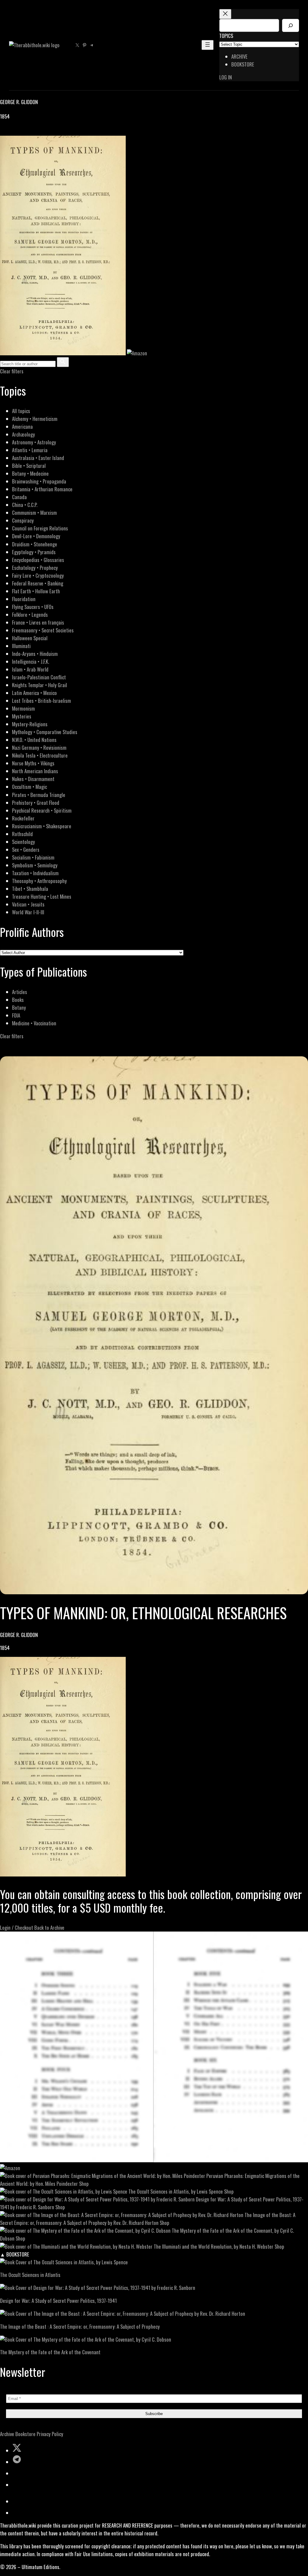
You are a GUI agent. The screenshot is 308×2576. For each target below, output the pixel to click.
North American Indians (35, 771)
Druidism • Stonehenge (35, 544)
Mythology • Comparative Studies (45, 732)
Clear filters (12, 371)
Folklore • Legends (30, 615)
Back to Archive (49, 1927)
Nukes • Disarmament (33, 779)
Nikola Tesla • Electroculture (40, 755)
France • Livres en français (38, 622)
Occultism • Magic (29, 787)
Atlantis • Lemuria (30, 450)
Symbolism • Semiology (35, 865)
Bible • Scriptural (29, 466)
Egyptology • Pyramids (34, 552)
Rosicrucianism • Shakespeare (42, 826)
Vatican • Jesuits (28, 904)
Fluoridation (24, 599)
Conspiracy (23, 520)
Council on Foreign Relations (40, 528)
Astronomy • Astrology (34, 442)
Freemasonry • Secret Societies (43, 630)
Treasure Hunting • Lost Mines (42, 896)
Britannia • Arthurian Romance (42, 489)
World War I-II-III (28, 912)
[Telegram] (25, 132)
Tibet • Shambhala (30, 889)
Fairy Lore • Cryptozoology (38, 575)
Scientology (23, 842)
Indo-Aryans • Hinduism (35, 654)
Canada (19, 497)
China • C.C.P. (25, 505)
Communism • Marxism (34, 513)
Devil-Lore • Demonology (36, 536)
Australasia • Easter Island (38, 458)
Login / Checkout (17, 1927)
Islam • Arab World (30, 669)
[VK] (18, 132)
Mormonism (23, 708)
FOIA (16, 1015)
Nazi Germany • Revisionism (39, 747)
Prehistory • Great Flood (36, 803)
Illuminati (21, 646)
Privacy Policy (50, 2434)
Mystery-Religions (30, 724)
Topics (226, 36)
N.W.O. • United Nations (34, 740)
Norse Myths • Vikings (33, 763)
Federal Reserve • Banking (38, 583)
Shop (84, 2184)
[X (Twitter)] (11, 132)
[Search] (291, 25)
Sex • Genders (26, 849)
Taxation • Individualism (35, 873)
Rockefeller (23, 818)
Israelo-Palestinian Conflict (39, 677)
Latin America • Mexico (34, 693)
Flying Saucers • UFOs (33, 607)
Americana (22, 426)
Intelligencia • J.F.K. (31, 661)
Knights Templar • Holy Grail (40, 685)
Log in (226, 77)
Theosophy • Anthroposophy (39, 881)
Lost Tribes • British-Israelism (42, 701)
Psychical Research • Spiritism (42, 810)
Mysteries (22, 716)
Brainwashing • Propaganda (39, 481)
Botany (19, 1007)
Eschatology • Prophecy (35, 568)
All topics (21, 411)
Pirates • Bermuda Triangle (39, 795)
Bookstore (25, 2434)
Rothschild (22, 834)
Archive (7, 2434)
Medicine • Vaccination (34, 1023)
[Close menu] (225, 14)
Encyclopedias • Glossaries (38, 560)
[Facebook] (4, 132)
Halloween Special (30, 638)
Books (18, 1000)
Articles (20, 992)
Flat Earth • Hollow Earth (36, 591)
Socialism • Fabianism (33, 857)
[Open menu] (208, 45)
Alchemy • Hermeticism (35, 419)
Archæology (23, 434)
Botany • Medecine (30, 473)
